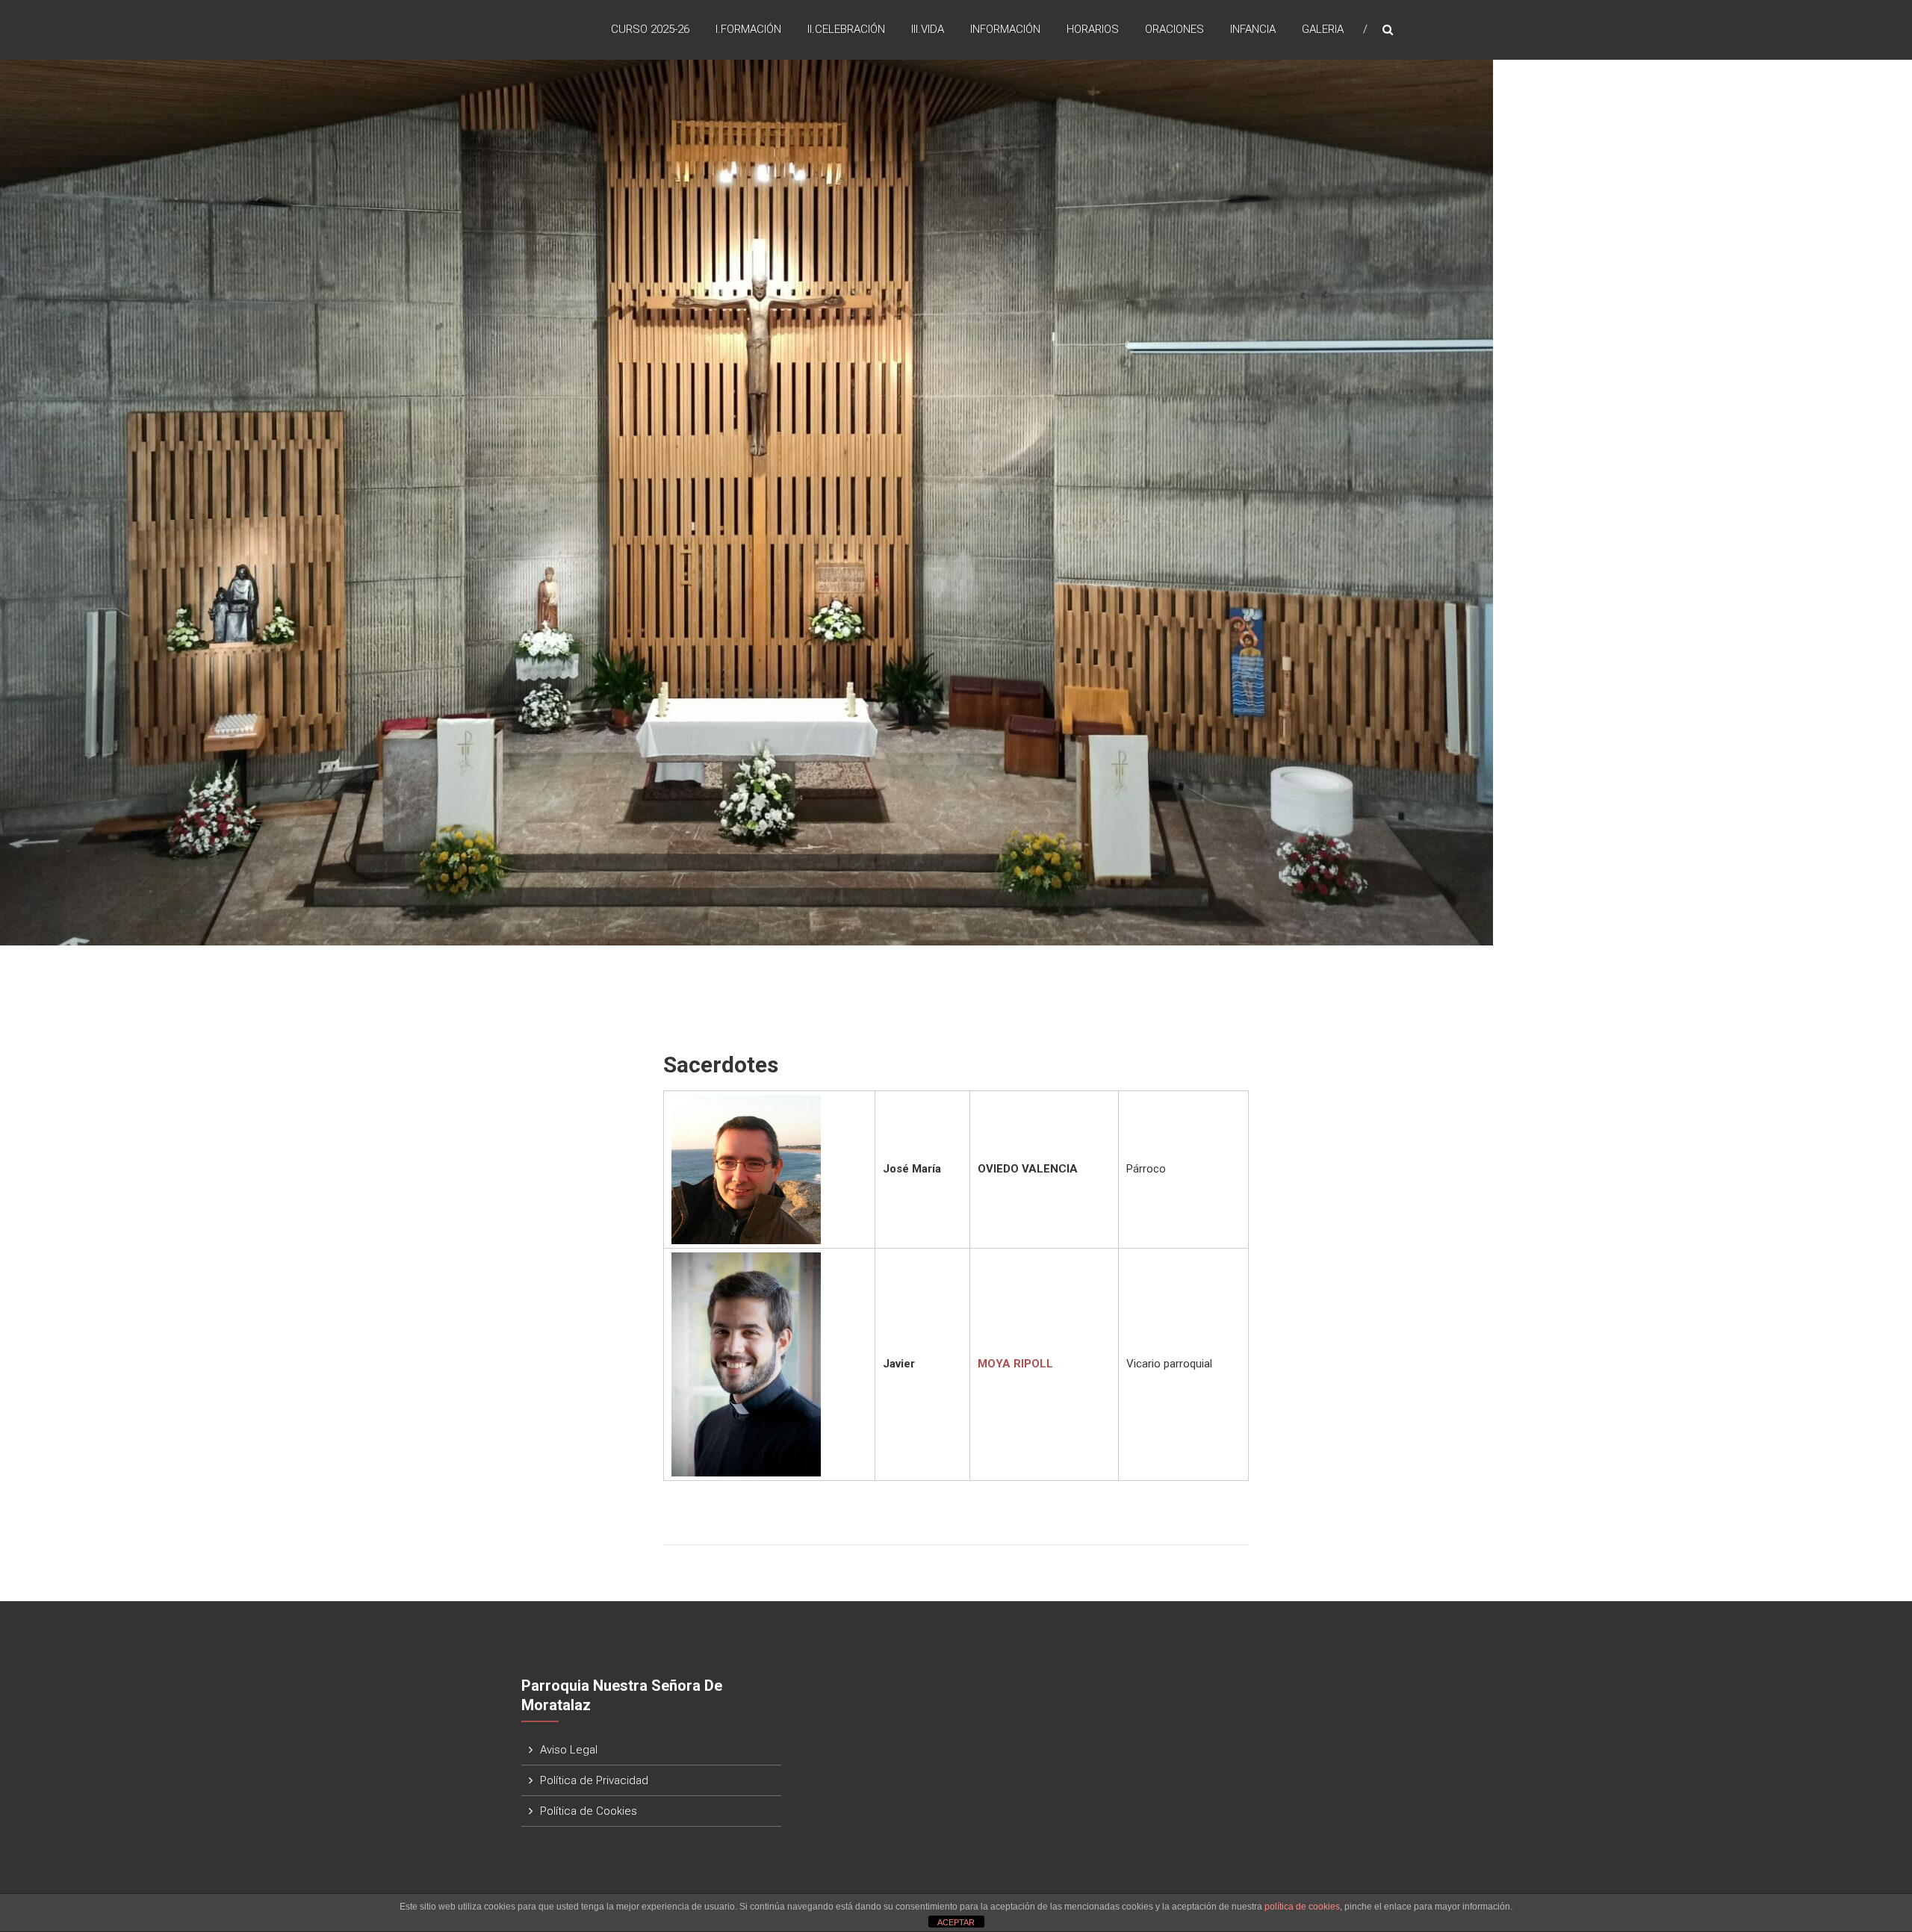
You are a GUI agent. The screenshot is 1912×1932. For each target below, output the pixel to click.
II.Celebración (846, 29)
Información (1005, 29)
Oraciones (1174, 29)
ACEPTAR (956, 1922)
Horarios (1093, 29)
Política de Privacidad (594, 1780)
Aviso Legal (569, 1750)
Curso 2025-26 (650, 29)
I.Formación (748, 29)
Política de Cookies (589, 1811)
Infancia (1253, 29)
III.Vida (928, 29)
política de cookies (1302, 1907)
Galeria (1323, 29)
